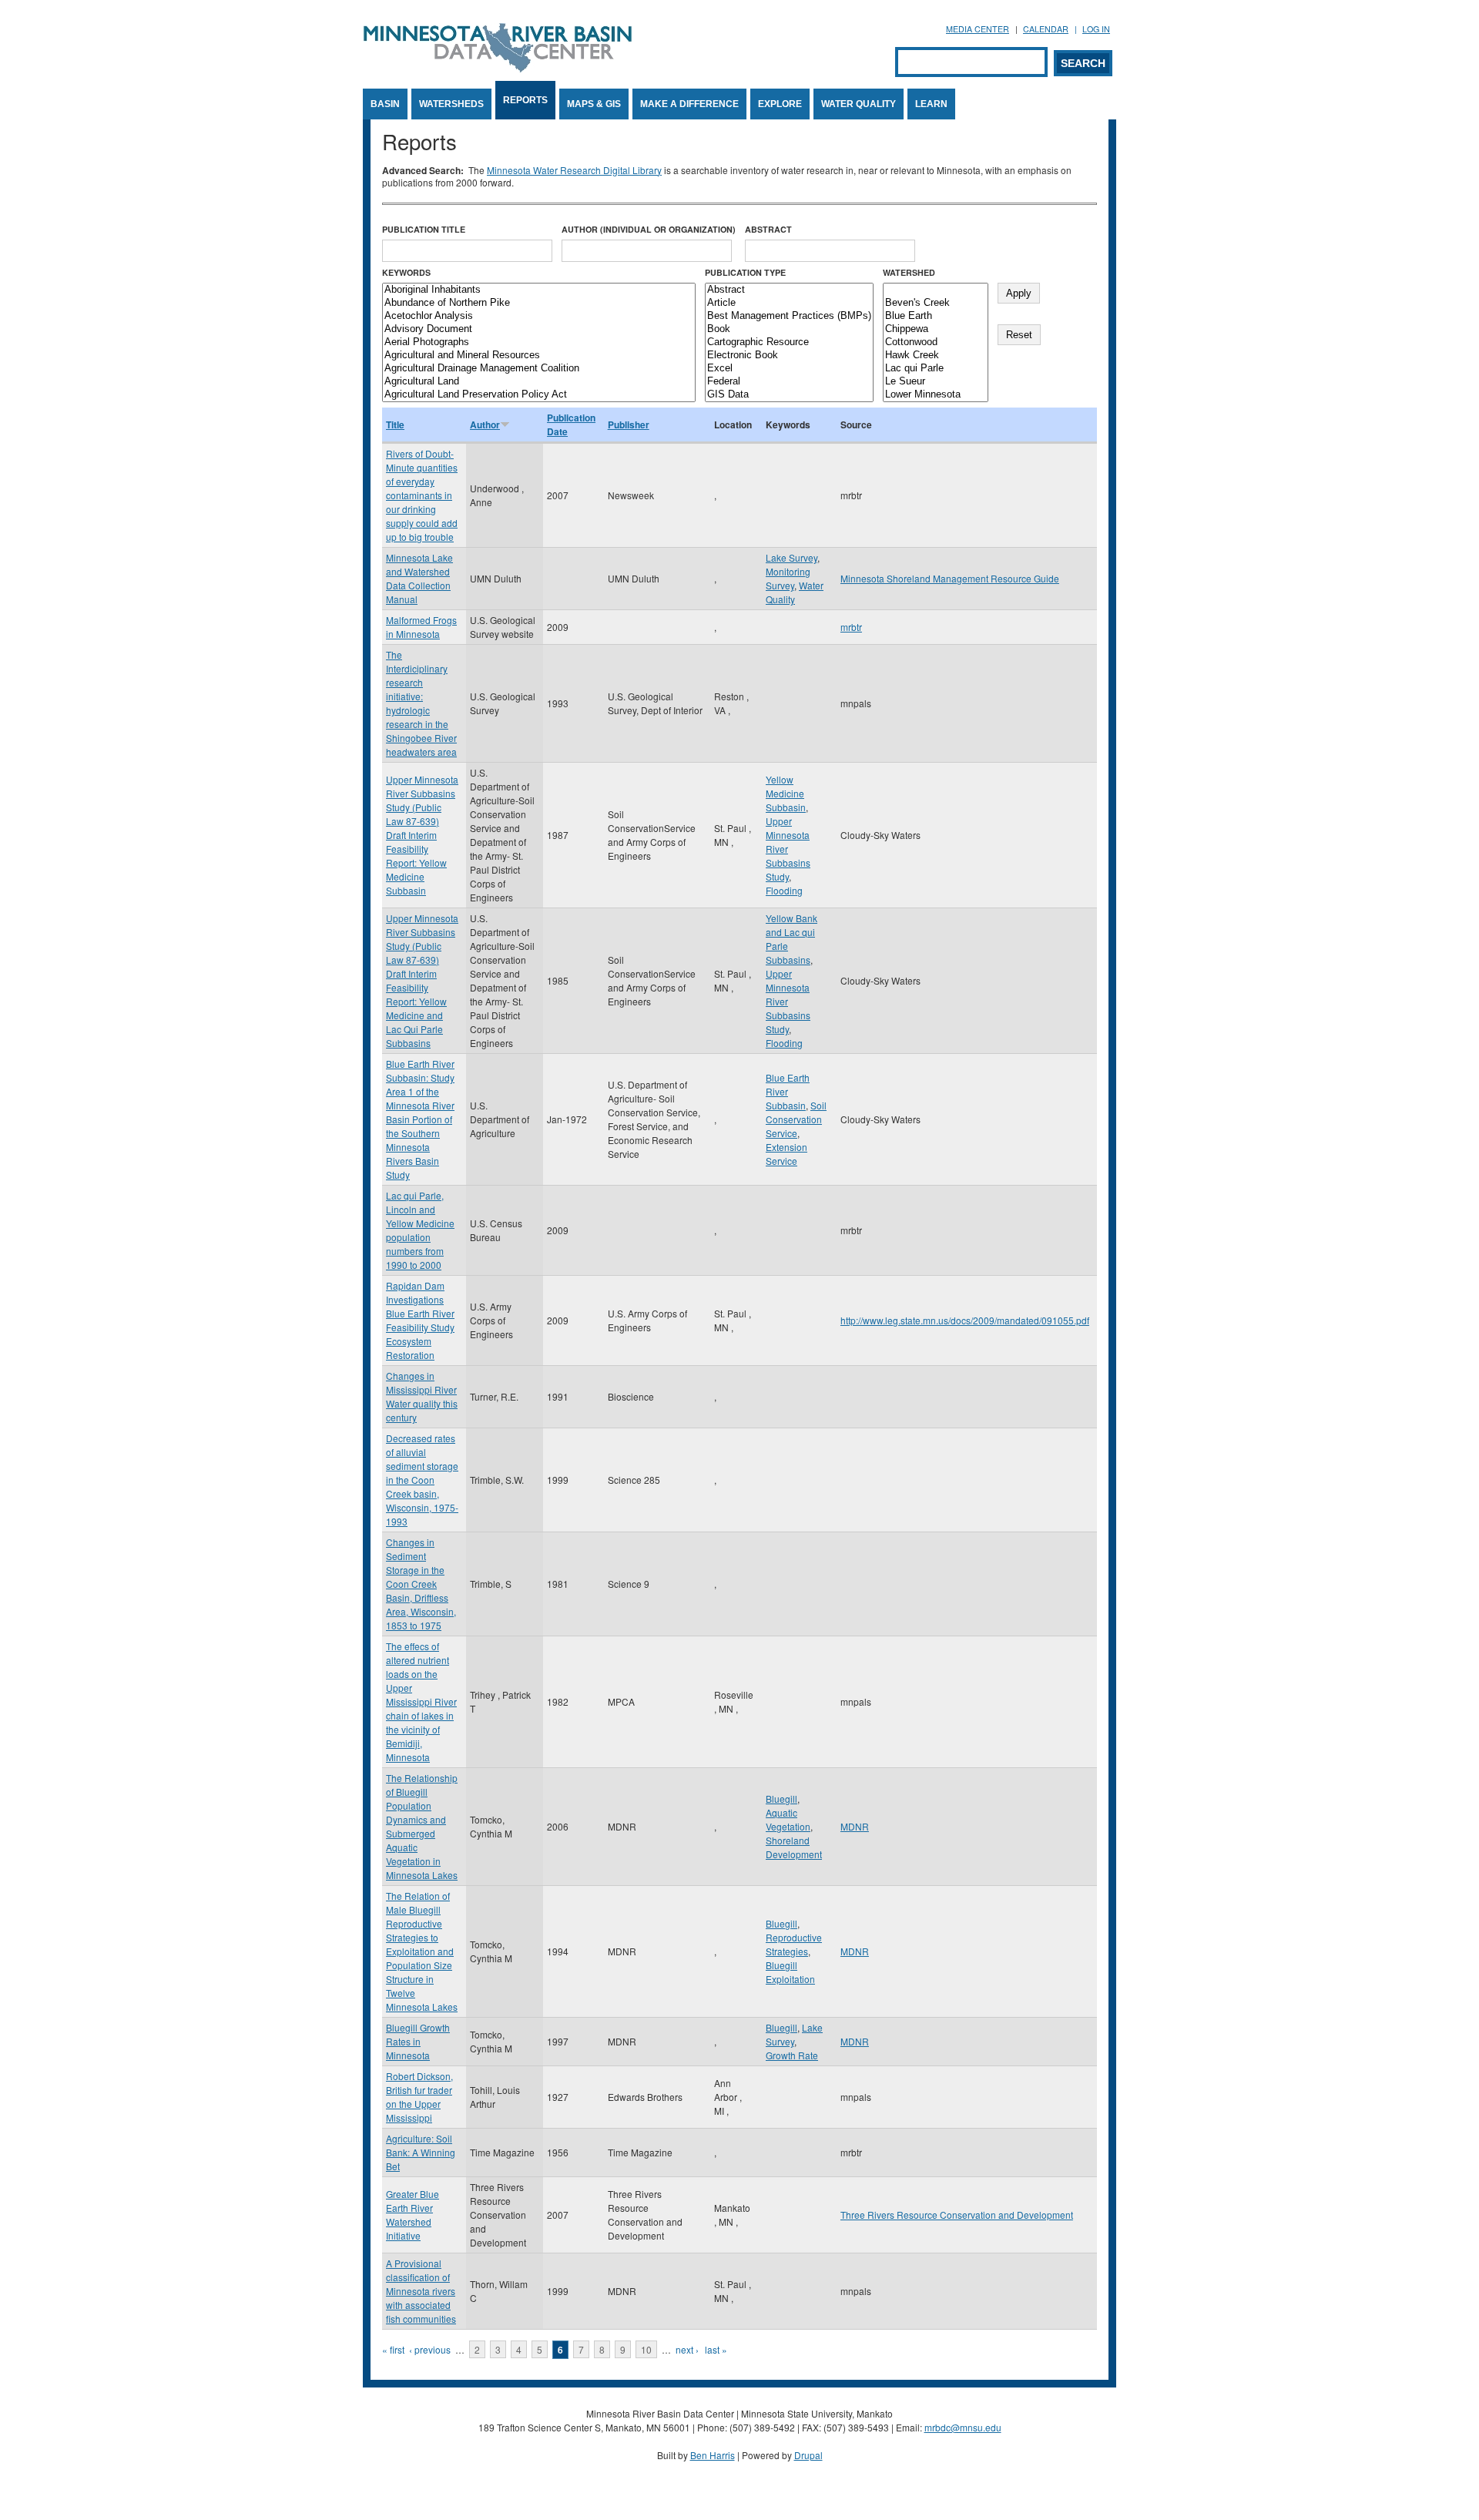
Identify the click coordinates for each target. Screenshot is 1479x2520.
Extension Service (786, 1154)
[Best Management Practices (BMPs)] (789, 316)
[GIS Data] (789, 395)
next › (687, 2349)
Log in (1096, 29)
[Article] (789, 303)
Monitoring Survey (788, 578)
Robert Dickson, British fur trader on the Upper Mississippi (419, 2097)
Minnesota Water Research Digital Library (574, 170)
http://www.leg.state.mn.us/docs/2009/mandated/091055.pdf (965, 1320)
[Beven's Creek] (936, 303)
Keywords (406, 272)
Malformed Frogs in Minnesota (421, 627)
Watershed (909, 272)
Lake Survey (791, 557)
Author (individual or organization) (649, 229)
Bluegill (781, 1799)
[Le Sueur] (936, 382)
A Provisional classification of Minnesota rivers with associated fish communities (421, 2291)
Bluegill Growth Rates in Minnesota (418, 2041)
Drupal (808, 2455)
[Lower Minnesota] (936, 395)
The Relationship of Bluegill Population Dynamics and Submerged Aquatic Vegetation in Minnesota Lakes (422, 1826)
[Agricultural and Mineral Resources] (539, 356)
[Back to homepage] (498, 68)
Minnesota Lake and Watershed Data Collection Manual (419, 578)
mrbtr (851, 627)
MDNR (855, 1826)
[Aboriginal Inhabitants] (539, 290)
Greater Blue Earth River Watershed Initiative (413, 2215)
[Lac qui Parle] (936, 369)
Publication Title (424, 229)
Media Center (978, 29)
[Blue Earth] (936, 316)
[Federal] (789, 382)
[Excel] (789, 369)
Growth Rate (792, 2055)
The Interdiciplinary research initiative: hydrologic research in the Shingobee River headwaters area (421, 703)
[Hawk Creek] (936, 356)
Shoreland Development (794, 1847)
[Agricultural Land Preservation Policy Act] (539, 395)
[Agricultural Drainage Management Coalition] (539, 369)
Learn (931, 104)
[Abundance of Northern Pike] (539, 303)
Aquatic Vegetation (788, 1819)
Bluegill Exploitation (790, 1972)
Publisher (629, 424)
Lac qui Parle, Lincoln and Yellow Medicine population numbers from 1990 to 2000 (420, 1230)
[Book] (789, 329)
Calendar (1046, 29)
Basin (385, 104)
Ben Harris (713, 2455)
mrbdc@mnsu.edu (963, 2427)
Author (485, 424)
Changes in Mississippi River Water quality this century (422, 1396)
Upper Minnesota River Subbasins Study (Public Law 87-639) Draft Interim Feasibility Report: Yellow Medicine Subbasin (422, 835)
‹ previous (430, 2349)
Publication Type (745, 272)
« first (393, 2349)
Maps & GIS (594, 104)
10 (646, 2349)
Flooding (784, 890)
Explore (780, 104)
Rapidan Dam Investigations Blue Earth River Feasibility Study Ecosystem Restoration (420, 1320)
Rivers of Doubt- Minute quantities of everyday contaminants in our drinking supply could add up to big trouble (422, 495)
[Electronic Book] (789, 356)
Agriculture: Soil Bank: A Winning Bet (421, 2152)
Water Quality (859, 104)
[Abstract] (789, 290)
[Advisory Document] (539, 329)
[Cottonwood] (936, 342)
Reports (525, 100)
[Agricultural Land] (539, 382)
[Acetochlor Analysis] (539, 316)
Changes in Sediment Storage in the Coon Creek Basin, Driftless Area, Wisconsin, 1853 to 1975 (421, 1584)
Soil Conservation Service (796, 1119)
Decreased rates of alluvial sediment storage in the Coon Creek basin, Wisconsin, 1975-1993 (422, 1480)
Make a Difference (689, 104)
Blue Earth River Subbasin (788, 1091)
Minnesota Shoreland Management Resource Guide (950, 578)
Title (395, 424)
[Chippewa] (936, 329)
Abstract (768, 229)
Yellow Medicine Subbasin (786, 793)
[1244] (936, 290)
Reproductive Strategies (794, 1944)
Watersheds (451, 104)
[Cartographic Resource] (789, 342)
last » (716, 2349)
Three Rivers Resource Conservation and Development (957, 2215)
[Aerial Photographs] (539, 342)
